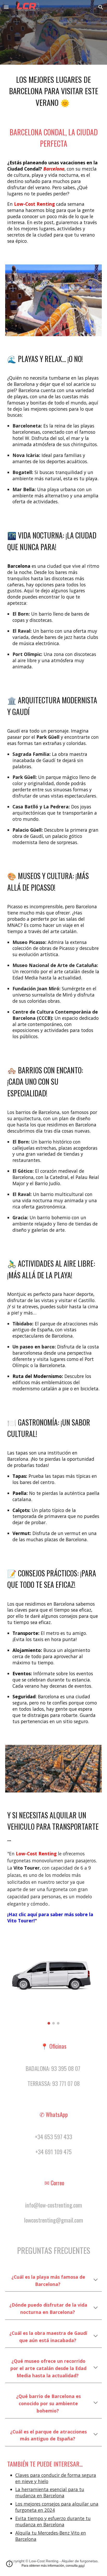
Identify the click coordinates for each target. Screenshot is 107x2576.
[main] (53, 90)
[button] (6, 7)
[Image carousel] (53, 1984)
